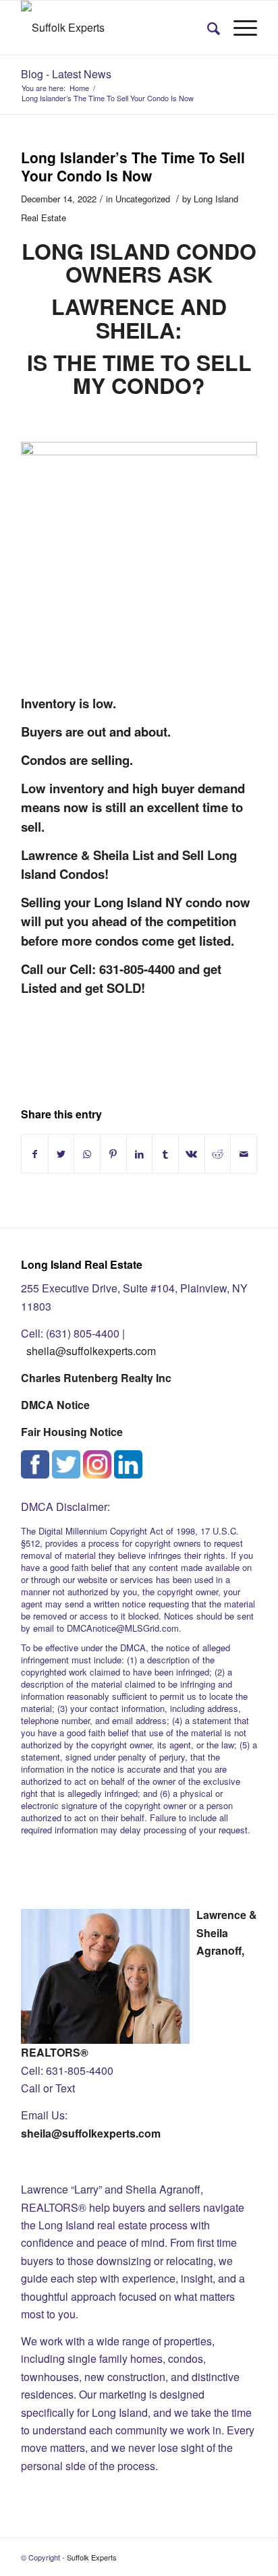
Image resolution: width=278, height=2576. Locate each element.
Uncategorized (143, 199)
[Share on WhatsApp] (87, 1154)
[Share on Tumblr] (165, 1154)
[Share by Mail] (244, 1154)
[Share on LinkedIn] (140, 1154)
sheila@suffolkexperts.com (91, 1351)
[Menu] (239, 28)
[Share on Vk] (192, 1154)
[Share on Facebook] (35, 1154)
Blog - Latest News (66, 74)
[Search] (207, 28)
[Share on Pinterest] (113, 1154)
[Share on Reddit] (218, 1154)
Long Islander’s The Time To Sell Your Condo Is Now (133, 166)
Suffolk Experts (92, 2557)
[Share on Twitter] (61, 1154)
